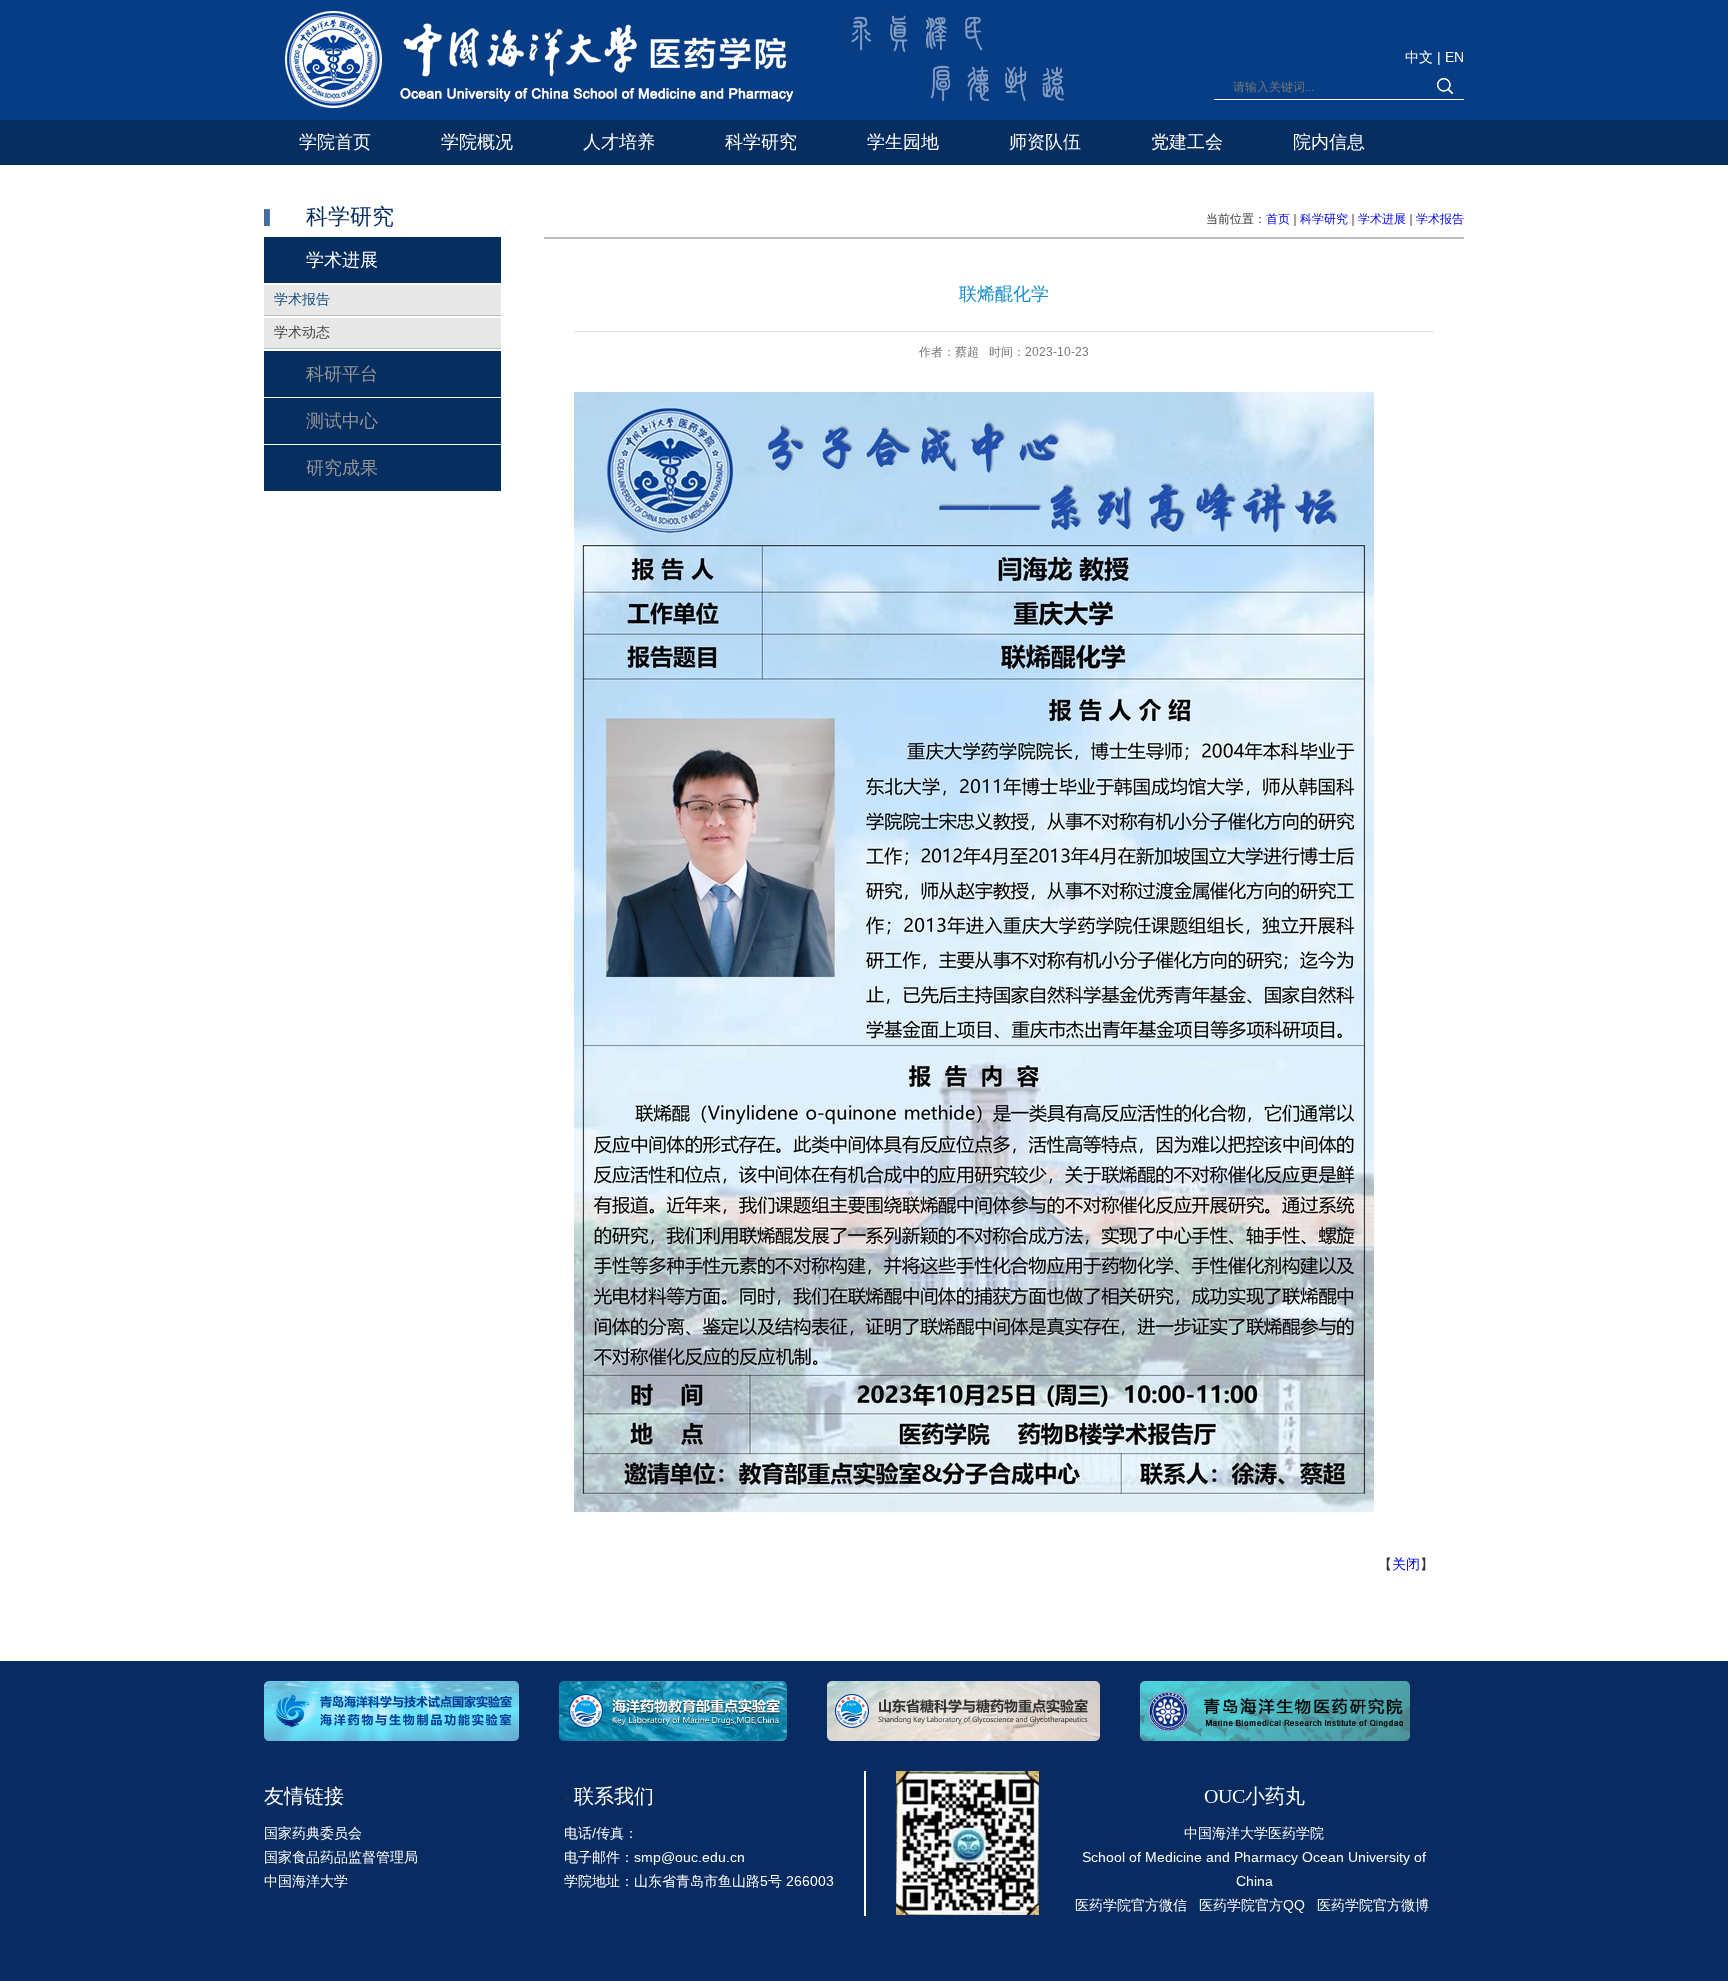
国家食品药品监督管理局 (341, 1857)
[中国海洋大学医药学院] (530, 63)
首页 (1278, 219)
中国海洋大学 (306, 1881)
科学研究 (1324, 219)
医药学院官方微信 (1131, 1905)
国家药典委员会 (313, 1833)
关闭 (1406, 1564)
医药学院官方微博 (1373, 1905)
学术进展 (1382, 219)
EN (1454, 57)
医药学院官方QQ (1252, 1905)
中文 (1421, 57)
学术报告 (1440, 219)
